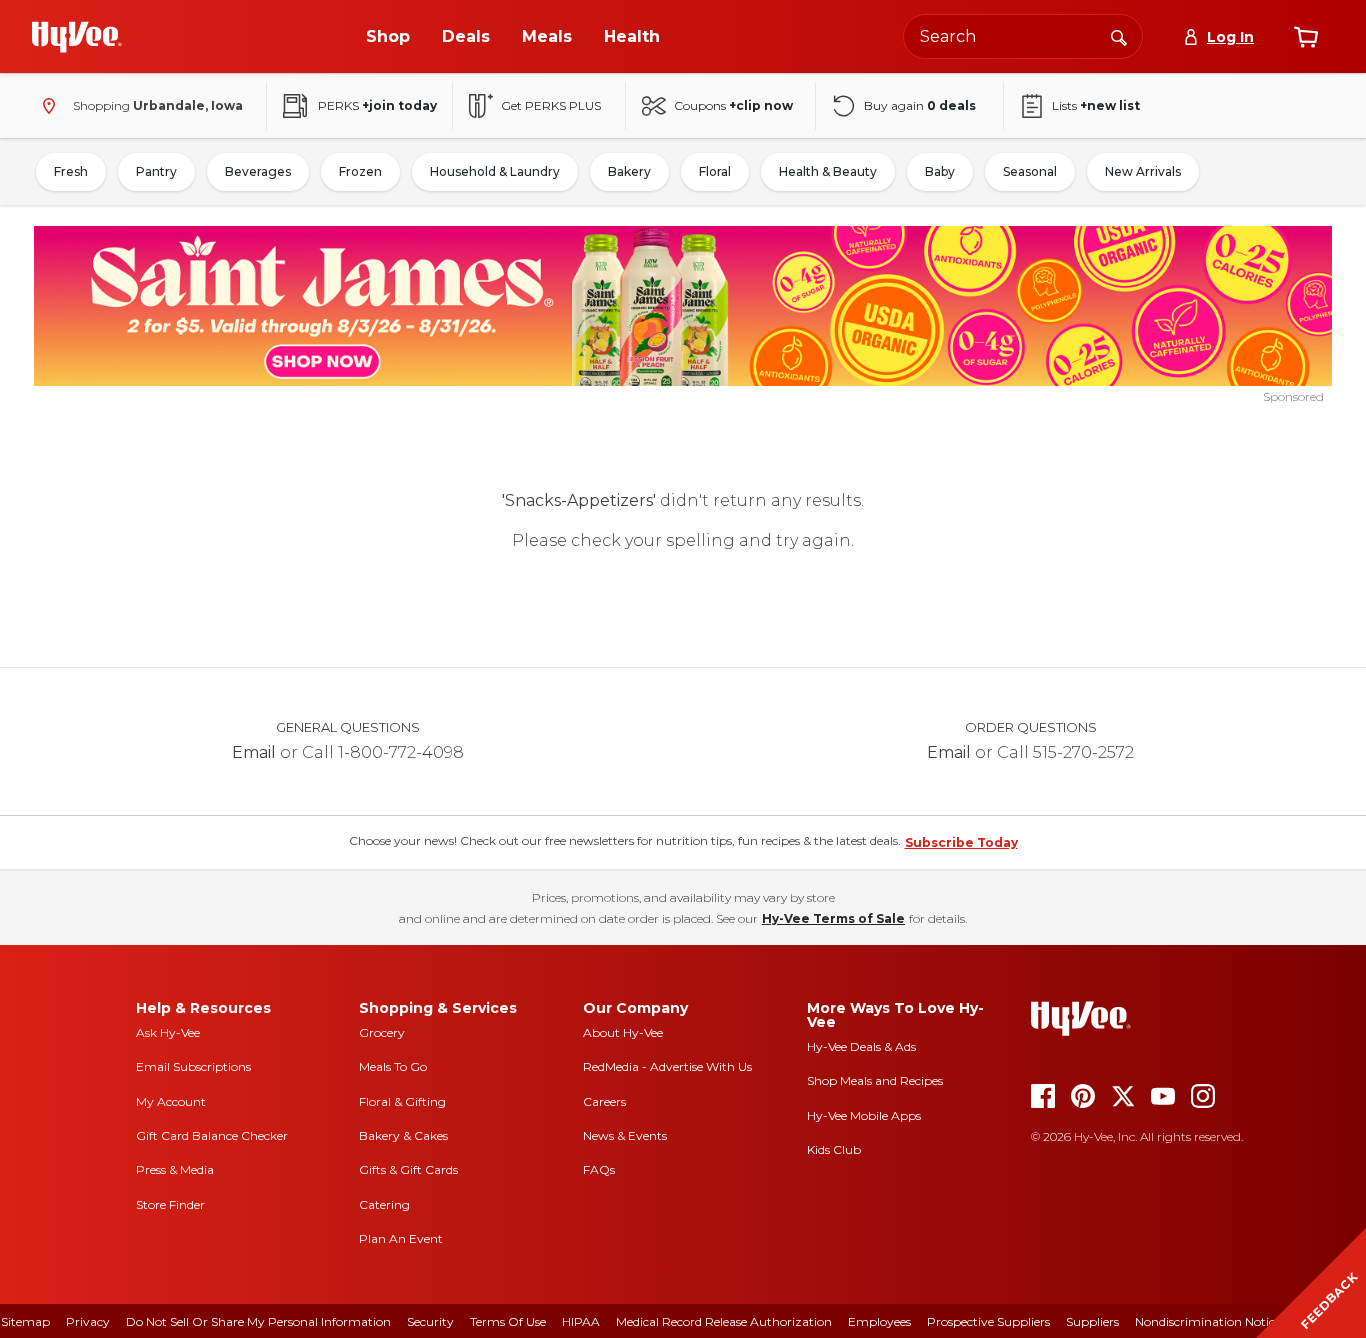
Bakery (629, 171)
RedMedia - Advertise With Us (667, 1066)
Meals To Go (393, 1066)
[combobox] (1023, 36)
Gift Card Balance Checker (212, 1135)
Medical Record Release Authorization (724, 1321)
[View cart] (1306, 37)
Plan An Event (401, 1238)
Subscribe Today (961, 842)
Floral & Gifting (402, 1101)
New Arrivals (1143, 171)
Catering (384, 1204)
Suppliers (1092, 1321)
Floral (715, 171)
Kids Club (834, 1149)
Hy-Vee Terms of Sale (833, 918)
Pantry (156, 171)
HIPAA (581, 1321)
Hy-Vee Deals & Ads (861, 1046)
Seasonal (1030, 171)
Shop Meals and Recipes (875, 1080)
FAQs (599, 1169)
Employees (879, 1321)
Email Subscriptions (193, 1066)
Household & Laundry (495, 171)
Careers (604, 1101)
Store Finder (170, 1204)
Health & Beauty (828, 171)
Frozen (360, 171)
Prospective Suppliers (988, 1321)
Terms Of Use (508, 1321)
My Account (171, 1101)
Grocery (382, 1032)
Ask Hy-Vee (168, 1032)
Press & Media (175, 1169)
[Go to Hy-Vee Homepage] (77, 37)
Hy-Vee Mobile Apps (864, 1115)
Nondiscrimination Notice (1208, 1321)
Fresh (71, 171)
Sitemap (25, 1321)
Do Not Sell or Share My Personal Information (258, 1321)
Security (430, 1321)
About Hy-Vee (623, 1032)
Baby (940, 171)
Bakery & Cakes (403, 1135)
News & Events (625, 1135)
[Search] (1119, 36)
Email (254, 752)
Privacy (88, 1321)
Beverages (258, 171)
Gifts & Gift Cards (408, 1169)
